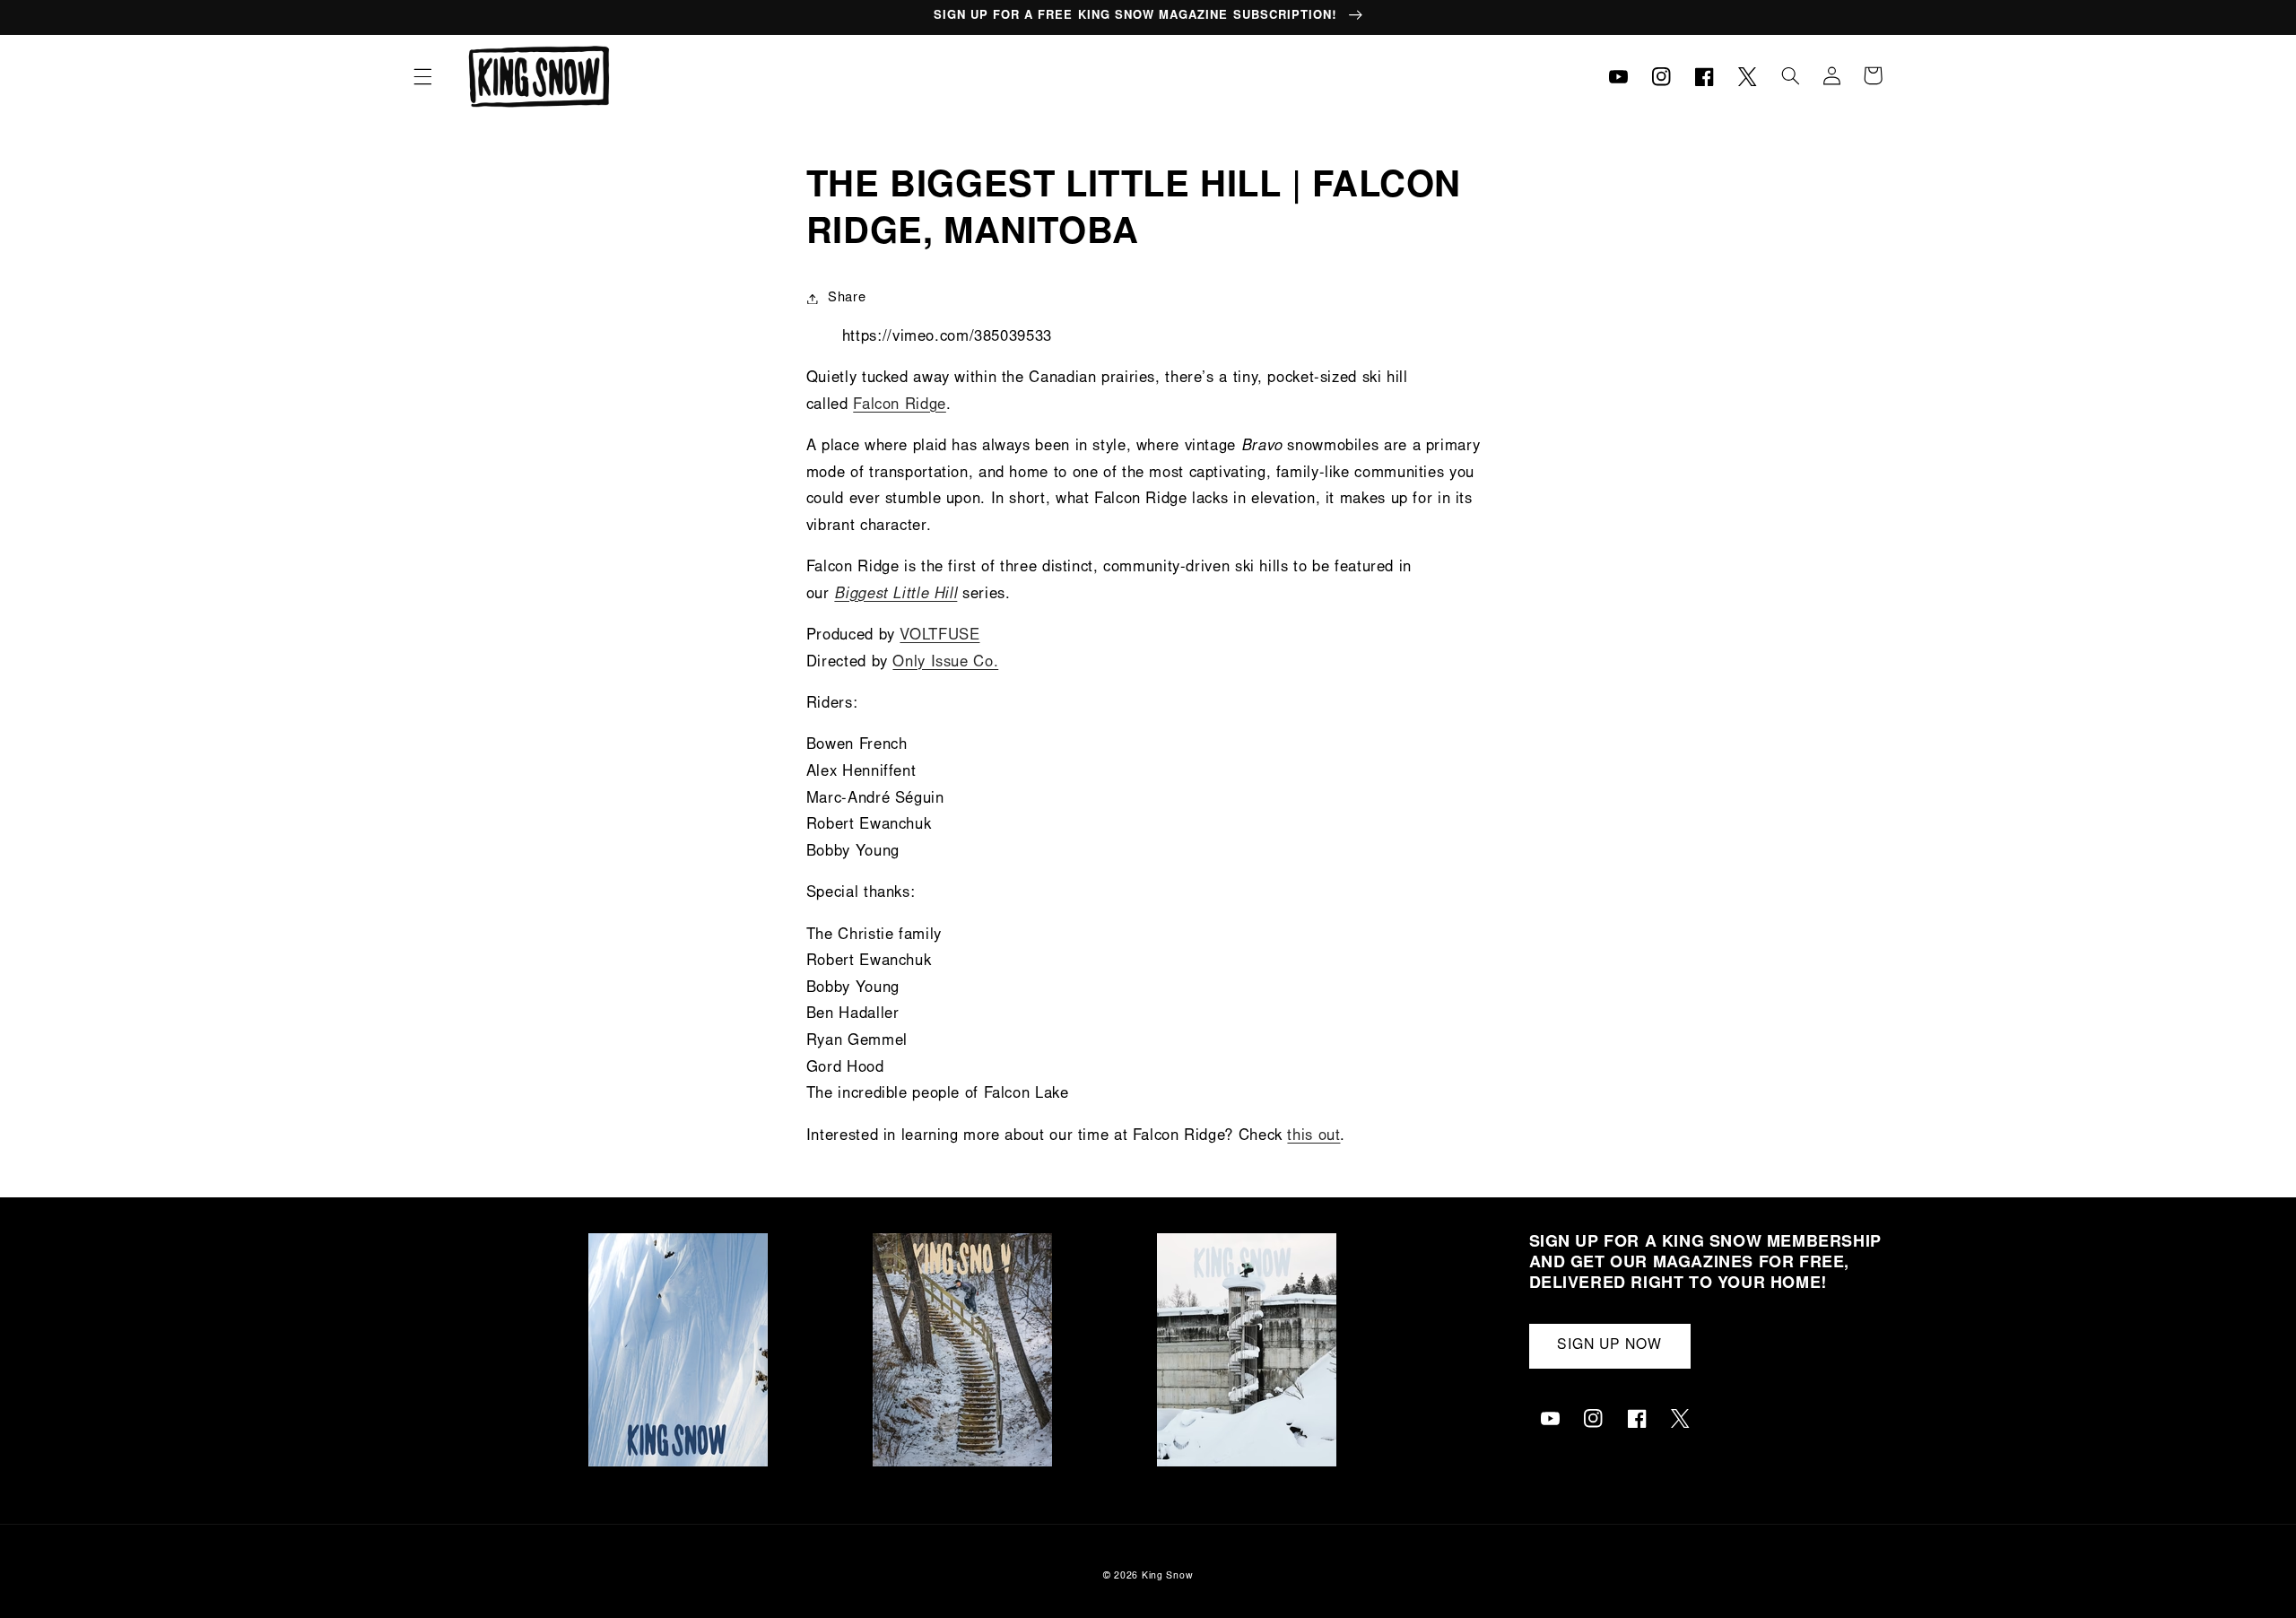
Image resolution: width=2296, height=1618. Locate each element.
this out (1313, 1137)
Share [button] (847, 298)
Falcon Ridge (900, 406)
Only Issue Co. (945, 663)
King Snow (1168, 1576)
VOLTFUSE (939, 636)
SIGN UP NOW (1610, 1346)
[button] (422, 76)
